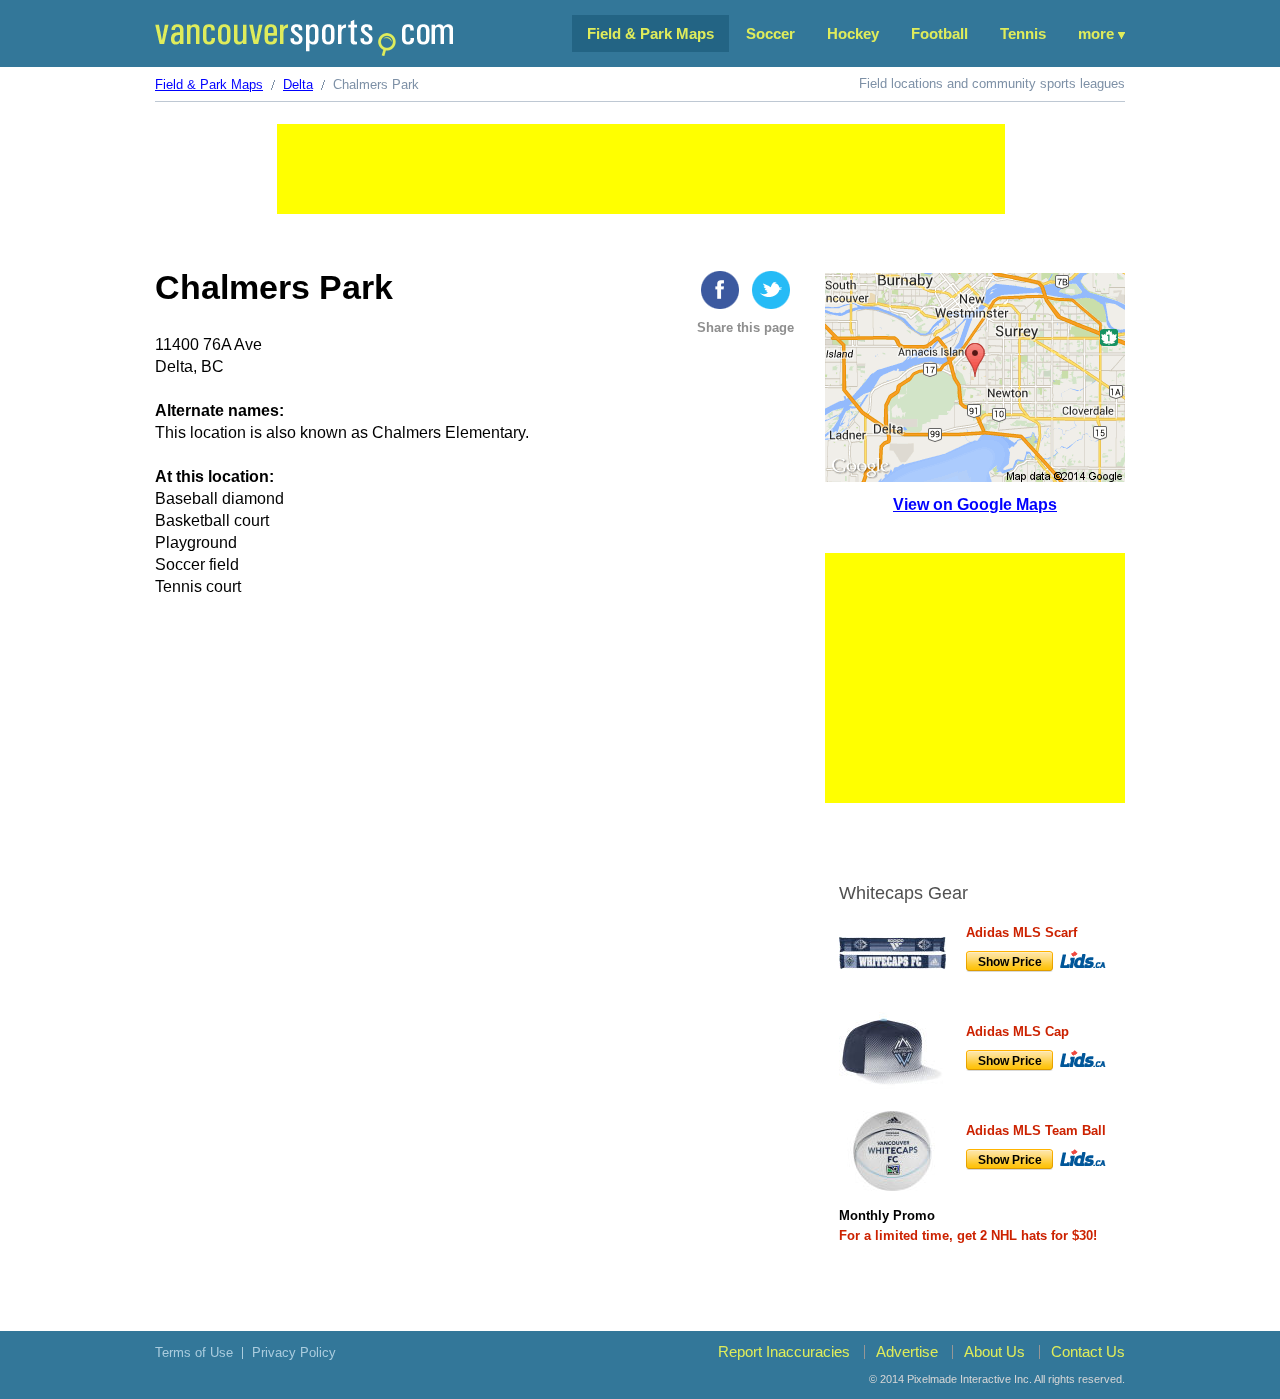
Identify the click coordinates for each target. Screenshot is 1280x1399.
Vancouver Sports (304, 37)
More (1096, 33)
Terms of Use (194, 1352)
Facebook (720, 290)
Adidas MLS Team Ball (1036, 1130)
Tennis (1023, 33)
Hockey (853, 33)
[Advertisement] (641, 169)
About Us (994, 1351)
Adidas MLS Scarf (1021, 932)
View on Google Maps (975, 504)
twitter (771, 290)
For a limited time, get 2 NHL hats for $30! (968, 1235)
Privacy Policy (294, 1352)
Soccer (770, 33)
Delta (298, 84)
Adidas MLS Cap (1017, 1031)
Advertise (907, 1351)
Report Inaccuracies (784, 1351)
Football (939, 33)
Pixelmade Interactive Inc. (969, 1379)
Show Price (1010, 962)
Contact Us (1088, 1351)
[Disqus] (477, 923)
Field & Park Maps (650, 33)
